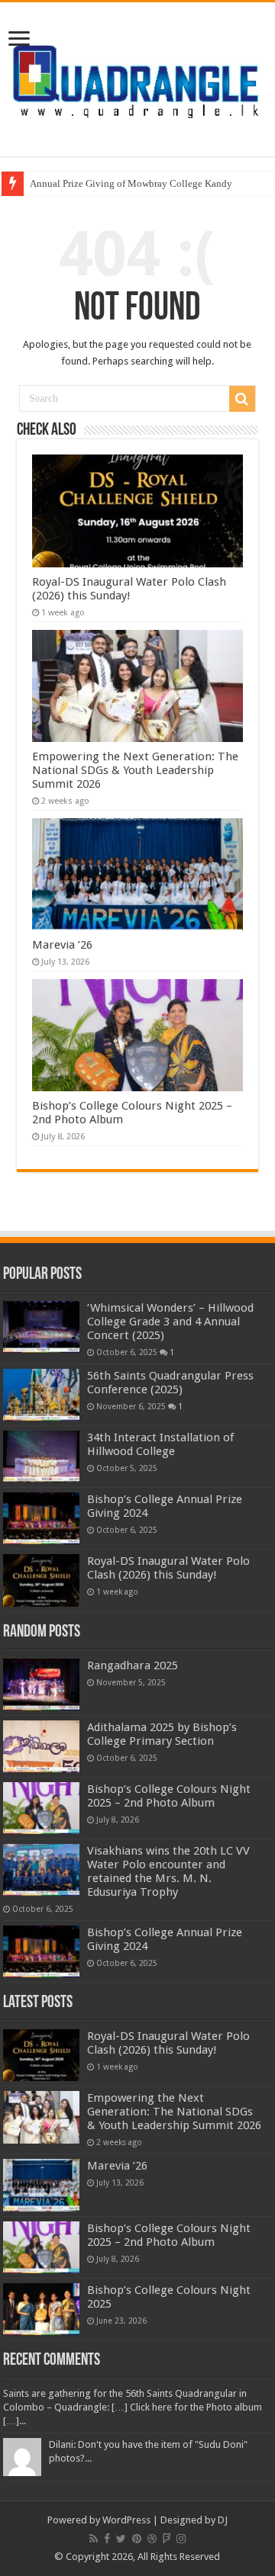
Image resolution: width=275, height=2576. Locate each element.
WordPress (126, 2520)
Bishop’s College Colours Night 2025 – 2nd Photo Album (169, 1796)
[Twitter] (121, 2539)
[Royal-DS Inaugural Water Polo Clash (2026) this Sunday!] (41, 1580)
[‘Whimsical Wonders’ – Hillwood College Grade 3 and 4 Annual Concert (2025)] (41, 1327)
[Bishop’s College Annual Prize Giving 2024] (41, 1518)
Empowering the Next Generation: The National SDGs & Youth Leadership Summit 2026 (135, 770)
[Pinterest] (137, 2539)
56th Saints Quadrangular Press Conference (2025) (170, 1383)
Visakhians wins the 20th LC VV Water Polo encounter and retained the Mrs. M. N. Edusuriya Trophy (168, 1871)
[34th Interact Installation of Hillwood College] (41, 1457)
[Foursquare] (167, 2539)
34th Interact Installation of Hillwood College (160, 1444)
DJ (223, 2520)
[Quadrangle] (137, 77)
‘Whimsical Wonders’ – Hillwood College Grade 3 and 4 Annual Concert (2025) (170, 1322)
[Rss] (94, 2539)
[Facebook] (107, 2539)
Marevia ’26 (62, 945)
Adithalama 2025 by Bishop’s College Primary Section (162, 1734)
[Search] (242, 399)
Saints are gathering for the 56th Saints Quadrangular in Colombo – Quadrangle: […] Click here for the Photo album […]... (133, 2407)
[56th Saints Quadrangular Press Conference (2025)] (41, 1395)
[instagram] (181, 2539)
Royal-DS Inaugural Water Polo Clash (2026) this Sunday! (129, 589)
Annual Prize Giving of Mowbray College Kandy (131, 183)
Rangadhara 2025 (133, 1665)
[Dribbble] (152, 2539)
